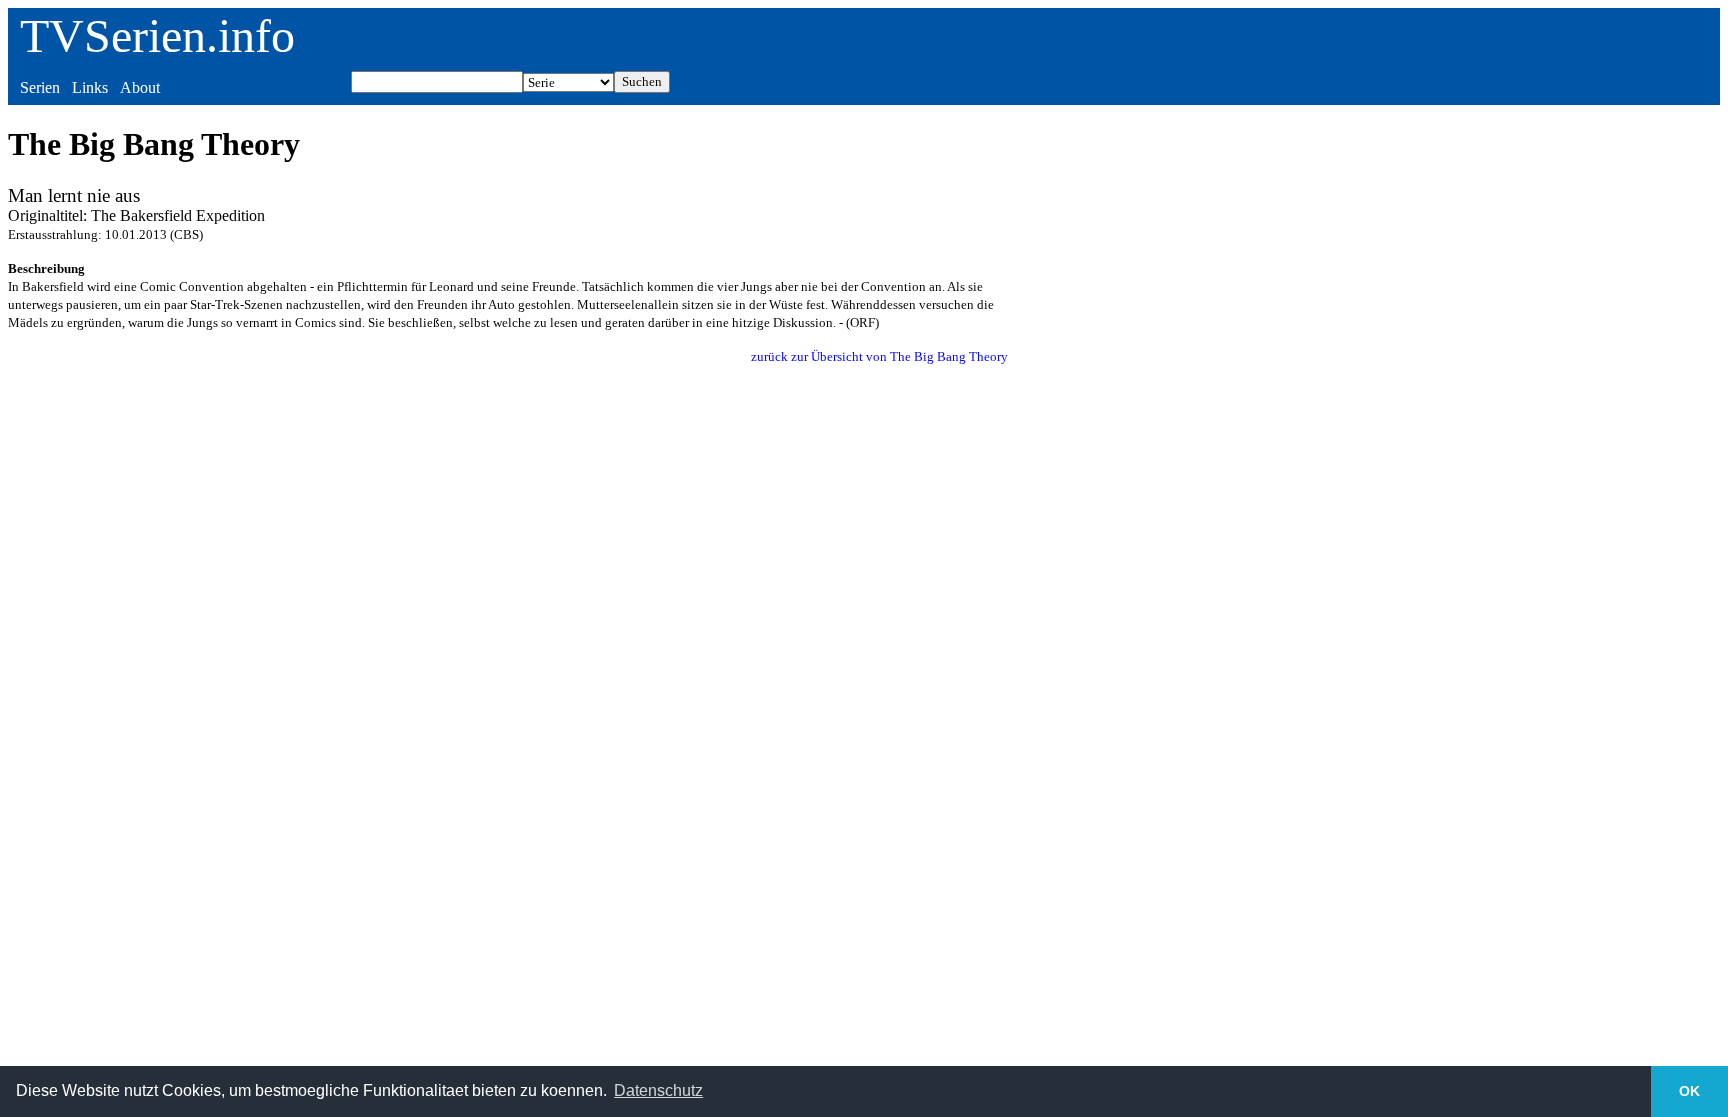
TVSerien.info (157, 35)
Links (90, 87)
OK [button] (1689, 1091)
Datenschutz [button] (658, 1090)
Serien (40, 87)
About (140, 87)
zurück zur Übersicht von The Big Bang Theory (879, 356)
